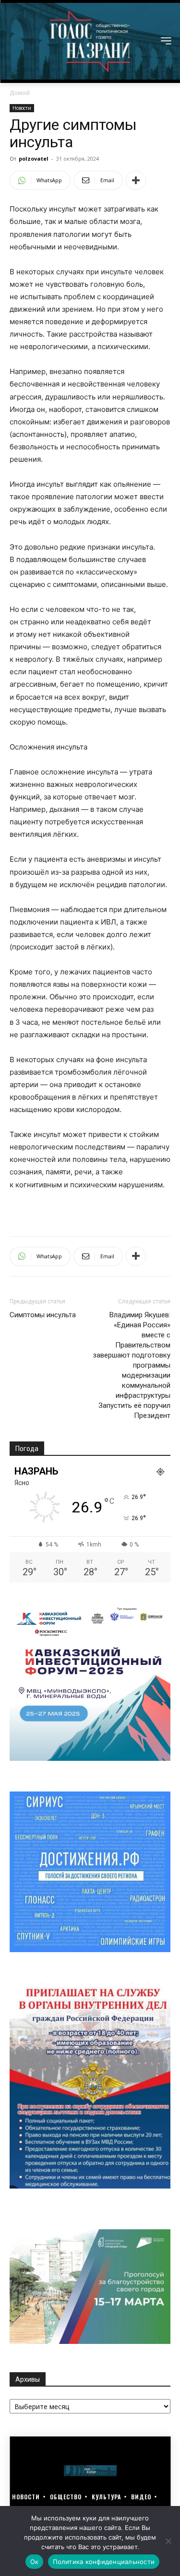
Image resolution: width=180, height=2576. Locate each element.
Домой (20, 93)
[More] (136, 180)
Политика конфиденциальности (104, 2562)
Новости (22, 108)
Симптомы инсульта (43, 1315)
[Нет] (168, 2541)
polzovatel (34, 158)
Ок (35, 2562)
